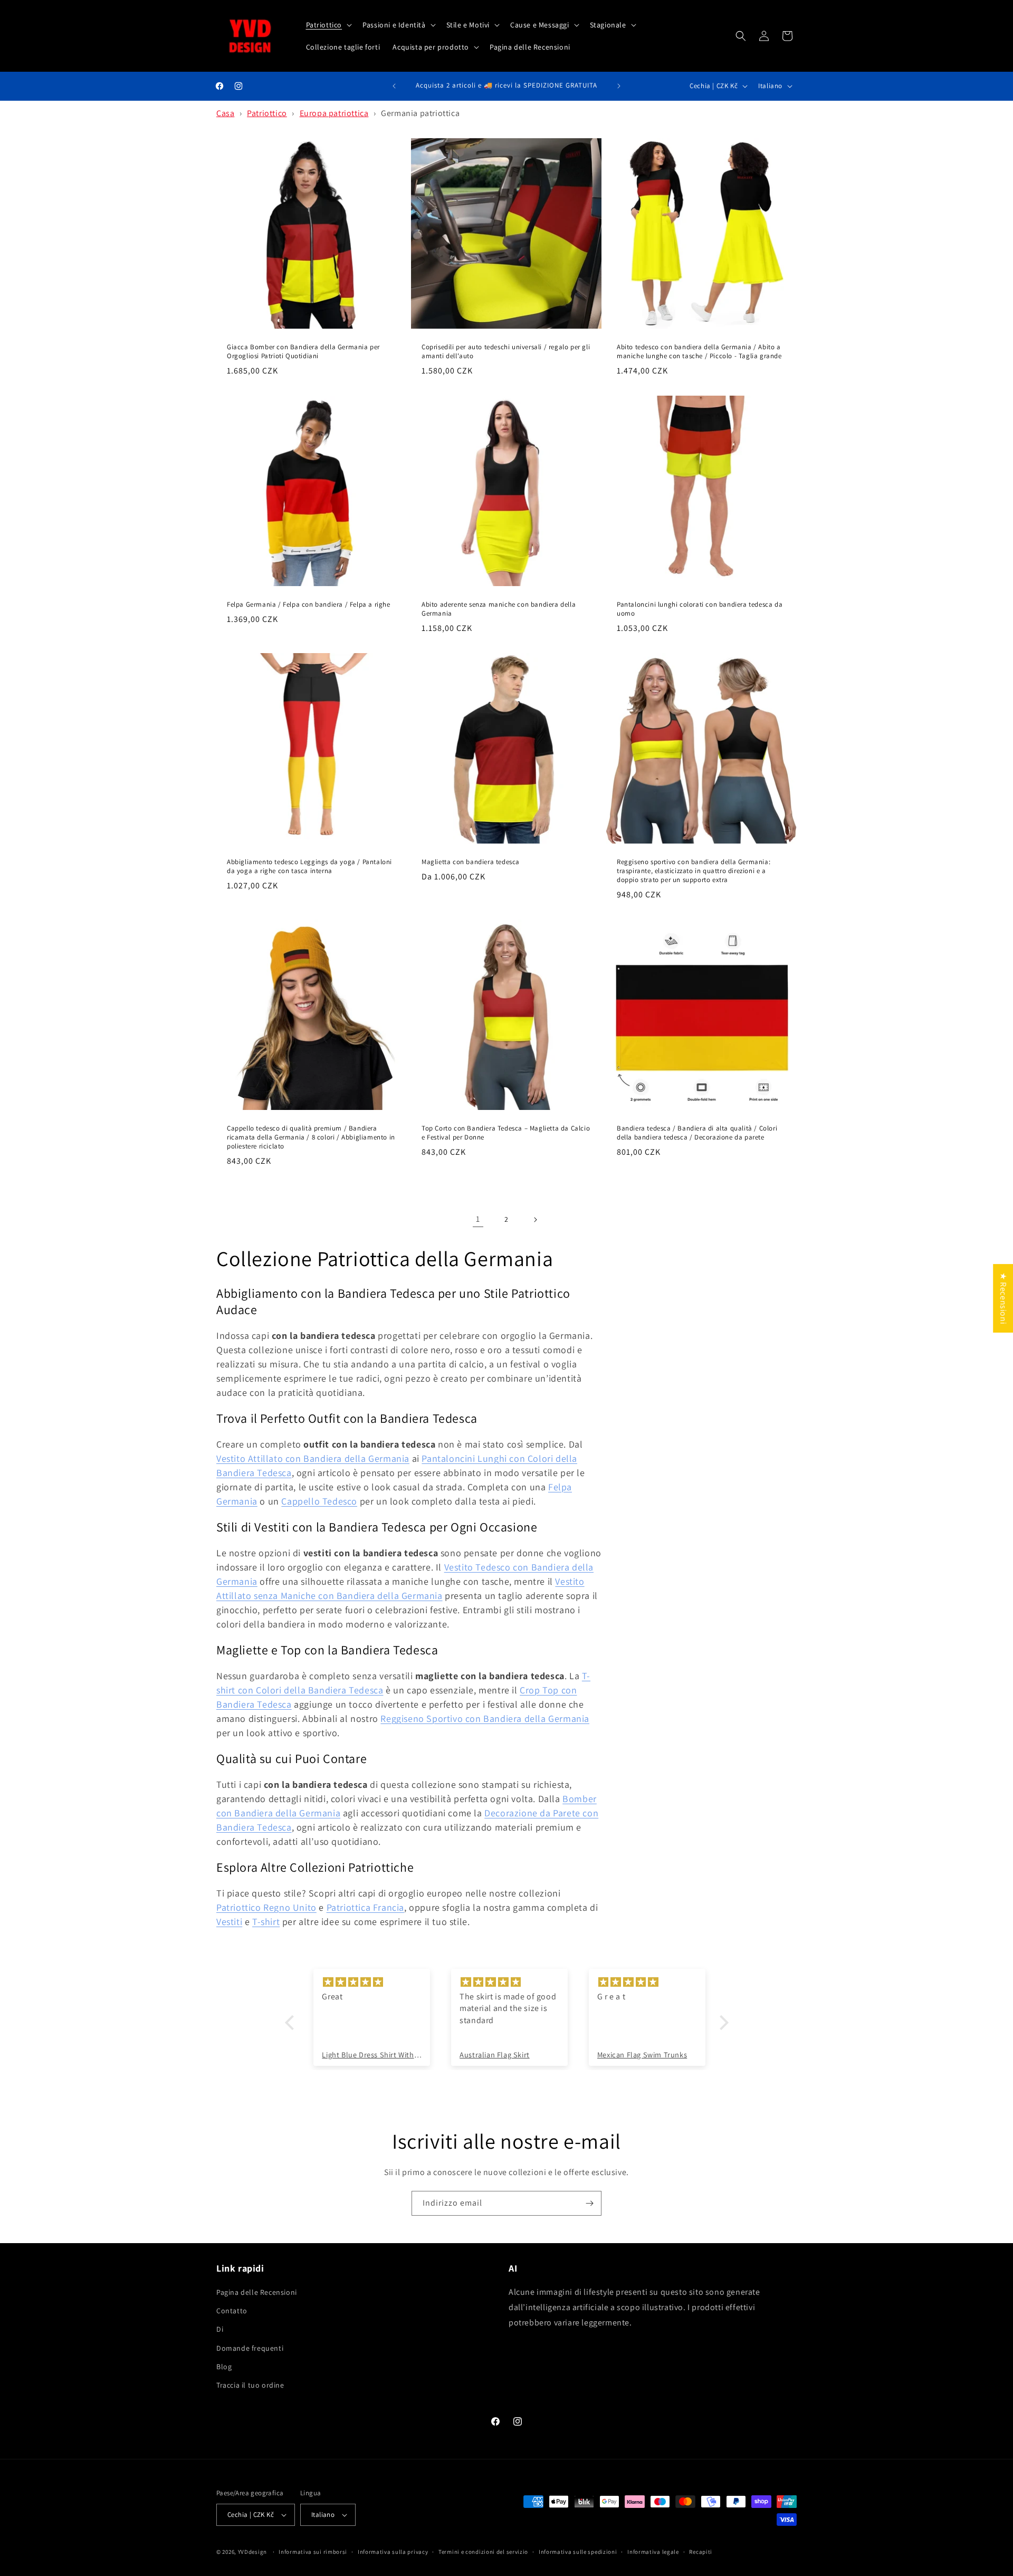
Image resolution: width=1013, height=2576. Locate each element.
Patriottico (267, 113)
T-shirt (266, 1922)
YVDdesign (252, 2552)
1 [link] (478, 1219)
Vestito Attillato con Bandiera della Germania (313, 1458)
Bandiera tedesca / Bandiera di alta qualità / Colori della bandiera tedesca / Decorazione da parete (697, 1133)
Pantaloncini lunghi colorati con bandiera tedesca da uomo (700, 609)
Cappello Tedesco (319, 1501)
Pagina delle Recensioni (257, 2292)
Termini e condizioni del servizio (483, 2552)
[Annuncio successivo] (619, 86)
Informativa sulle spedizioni (578, 2552)
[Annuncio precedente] (394, 86)
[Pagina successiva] (535, 1220)
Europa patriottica (334, 113)
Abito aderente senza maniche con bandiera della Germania (499, 609)
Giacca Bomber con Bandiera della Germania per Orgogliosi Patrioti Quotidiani (303, 352)
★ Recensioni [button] (1003, 1298)
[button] (328, 25)
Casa (225, 113)
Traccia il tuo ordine (250, 2385)
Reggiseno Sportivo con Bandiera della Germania (485, 1718)
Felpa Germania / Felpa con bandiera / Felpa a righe (309, 605)
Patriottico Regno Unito (266, 1907)
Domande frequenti (250, 2348)
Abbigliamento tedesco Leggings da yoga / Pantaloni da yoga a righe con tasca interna (309, 866)
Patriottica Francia (365, 1907)
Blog (224, 2367)
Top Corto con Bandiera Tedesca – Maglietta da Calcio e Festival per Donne (506, 1133)
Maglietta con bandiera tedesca (471, 862)
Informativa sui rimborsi (313, 2552)
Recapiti (701, 2552)
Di (220, 2329)
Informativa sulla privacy (393, 2552)
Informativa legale (653, 2552)
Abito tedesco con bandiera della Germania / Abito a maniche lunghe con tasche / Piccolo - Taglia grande (699, 352)
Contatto (232, 2311)
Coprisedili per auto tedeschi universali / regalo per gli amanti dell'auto (506, 352)
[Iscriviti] (589, 2203)
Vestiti (229, 1922)
